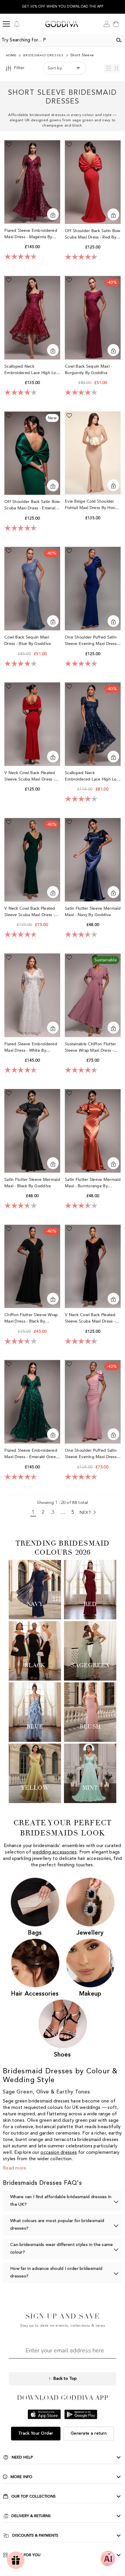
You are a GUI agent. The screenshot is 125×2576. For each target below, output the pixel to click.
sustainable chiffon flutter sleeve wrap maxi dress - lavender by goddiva (91, 1047)
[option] (63, 7)
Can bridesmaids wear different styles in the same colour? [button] (62, 2249)
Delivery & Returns (31, 2516)
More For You (26, 2555)
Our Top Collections (33, 2496)
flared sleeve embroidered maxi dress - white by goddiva (31, 1047)
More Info (21, 2477)
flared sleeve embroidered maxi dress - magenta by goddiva (31, 234)
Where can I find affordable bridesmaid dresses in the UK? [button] (61, 2201)
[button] (108, 68)
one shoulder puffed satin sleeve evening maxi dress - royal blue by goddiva (92, 641)
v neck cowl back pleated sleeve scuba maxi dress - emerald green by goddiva (31, 912)
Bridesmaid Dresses (43, 56)
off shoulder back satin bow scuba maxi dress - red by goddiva (93, 234)
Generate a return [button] (89, 2433)
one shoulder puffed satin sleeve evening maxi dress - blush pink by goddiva (92, 1454)
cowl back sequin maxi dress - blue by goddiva (28, 640)
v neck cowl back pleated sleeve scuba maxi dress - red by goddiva (30, 776)
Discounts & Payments (35, 2535)
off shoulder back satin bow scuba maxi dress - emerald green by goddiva (32, 505)
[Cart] (116, 24)
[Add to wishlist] (9, 144)
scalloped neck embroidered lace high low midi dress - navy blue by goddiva (92, 776)
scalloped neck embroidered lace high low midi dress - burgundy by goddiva (32, 370)
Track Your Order (36, 2433)
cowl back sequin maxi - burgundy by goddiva (88, 370)
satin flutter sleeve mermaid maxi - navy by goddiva (93, 912)
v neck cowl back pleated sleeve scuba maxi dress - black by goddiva (90, 1318)
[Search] (119, 40)
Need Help (22, 2457)
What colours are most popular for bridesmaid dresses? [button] (57, 2225)
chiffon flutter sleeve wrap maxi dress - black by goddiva (31, 1318)
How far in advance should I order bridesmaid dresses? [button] (56, 2273)
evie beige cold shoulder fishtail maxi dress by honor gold (92, 505)
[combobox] (56, 40)
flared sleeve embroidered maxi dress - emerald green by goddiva (31, 1454)
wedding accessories (55, 1852)
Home (11, 56)
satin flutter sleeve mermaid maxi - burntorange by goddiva (93, 1183)
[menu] (6, 24)
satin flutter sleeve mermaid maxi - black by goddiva (32, 1183)
